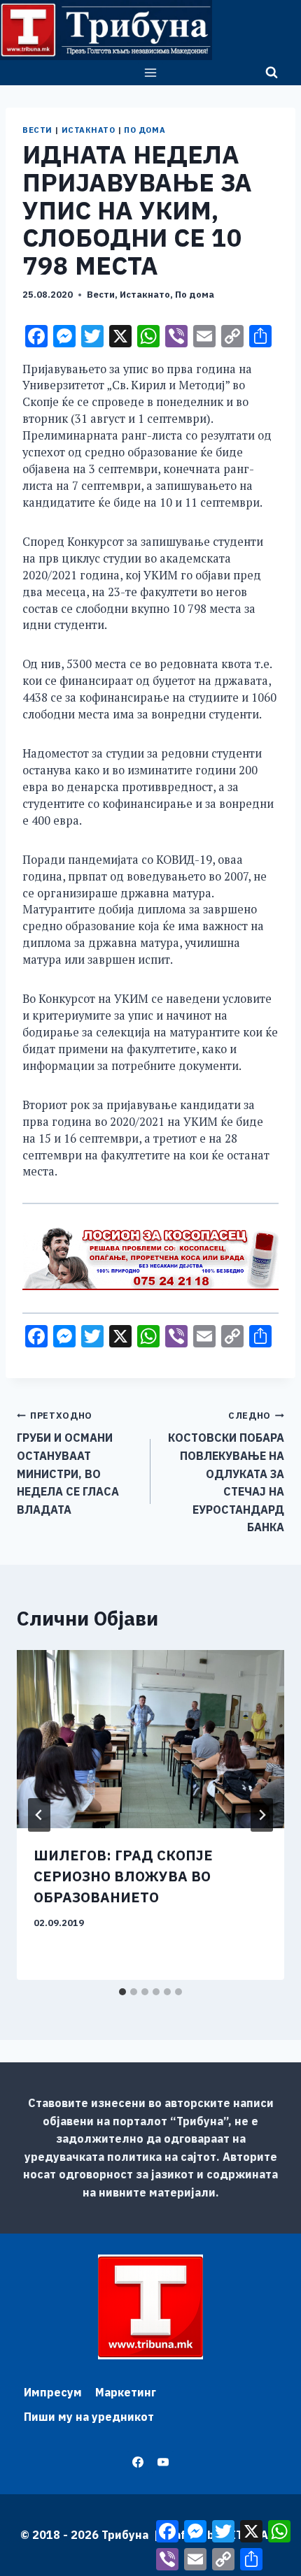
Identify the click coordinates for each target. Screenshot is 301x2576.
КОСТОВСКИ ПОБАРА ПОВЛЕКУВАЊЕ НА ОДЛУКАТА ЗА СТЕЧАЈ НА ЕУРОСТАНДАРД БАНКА (226, 1472)
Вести (37, 130)
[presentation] (150, 1739)
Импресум (53, 2392)
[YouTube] (163, 2462)
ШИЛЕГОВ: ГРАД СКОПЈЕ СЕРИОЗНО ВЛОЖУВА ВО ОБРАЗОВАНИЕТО (123, 1876)
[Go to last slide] (39, 1815)
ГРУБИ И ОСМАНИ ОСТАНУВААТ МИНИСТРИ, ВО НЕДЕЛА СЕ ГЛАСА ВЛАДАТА (68, 1463)
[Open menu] (151, 72)
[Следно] (262, 1815)
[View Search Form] (272, 73)
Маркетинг (126, 2392)
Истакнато (89, 130)
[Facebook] (138, 2462)
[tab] (122, 1992)
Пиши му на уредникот (89, 2417)
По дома (145, 130)
